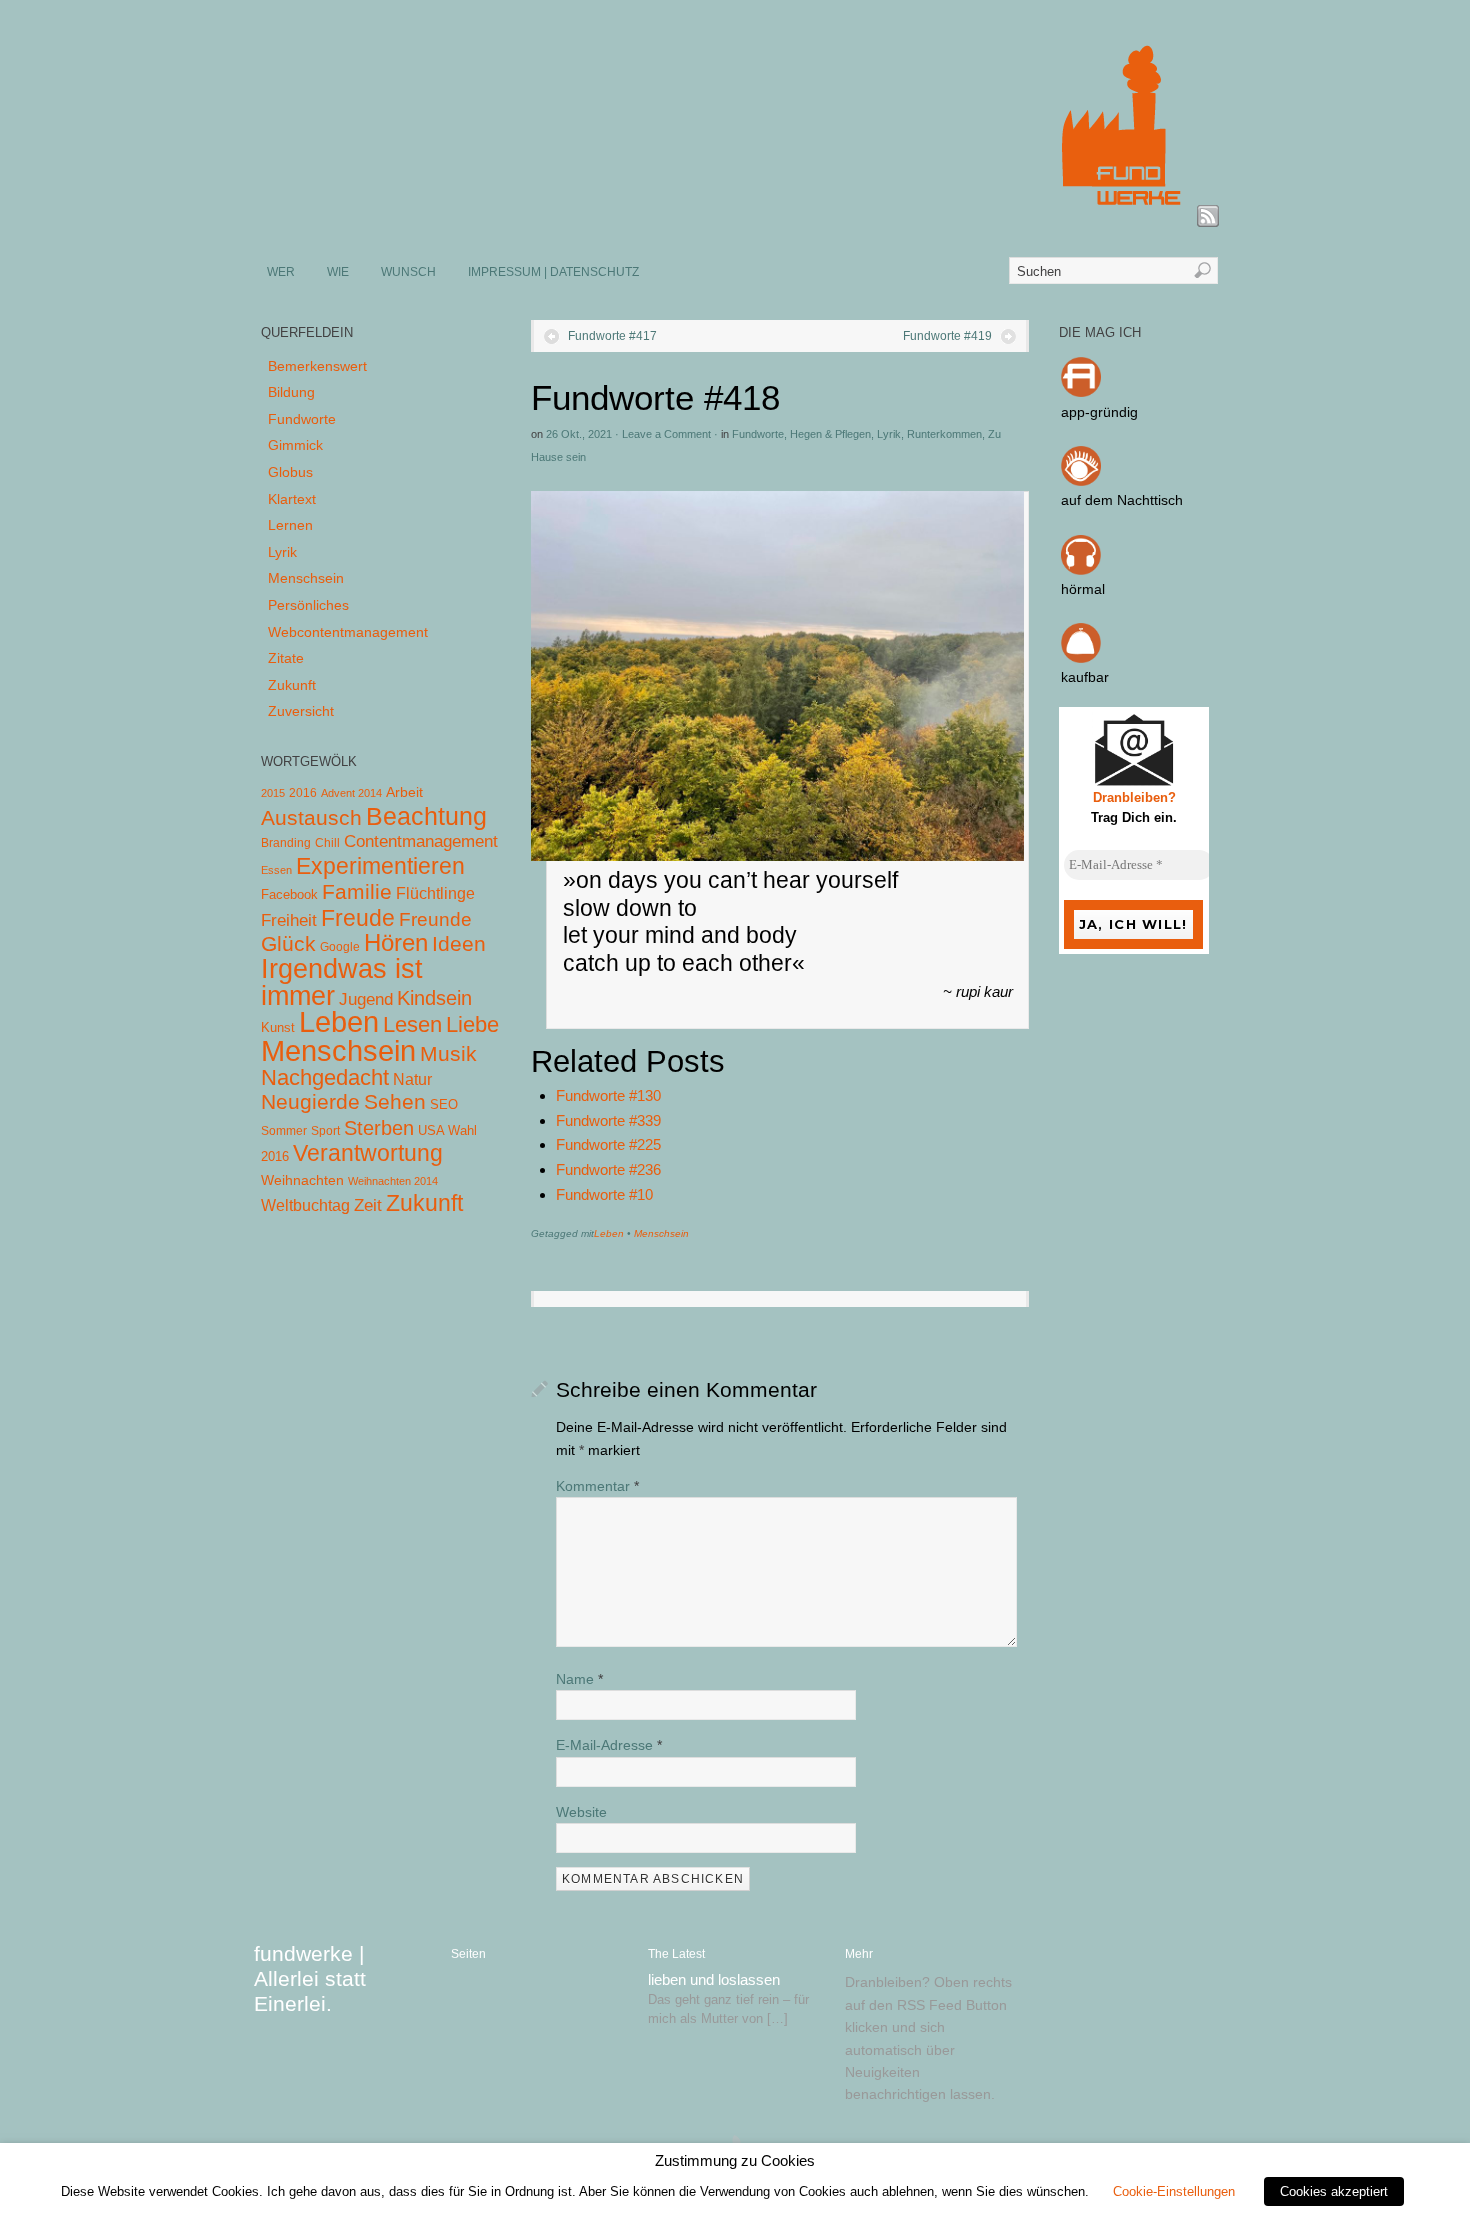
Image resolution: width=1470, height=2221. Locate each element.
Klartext (292, 499)
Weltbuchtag (305, 1205)
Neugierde (310, 1102)
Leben (609, 1233)
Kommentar (597, 1486)
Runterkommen (944, 434)
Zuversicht (301, 711)
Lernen (290, 525)
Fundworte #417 (612, 336)
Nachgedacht (325, 1077)
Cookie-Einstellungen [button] (1174, 2191)
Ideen (459, 943)
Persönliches (308, 605)
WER (281, 272)
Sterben (379, 1128)
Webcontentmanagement (348, 632)
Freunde (435, 919)
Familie (357, 891)
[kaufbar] (1081, 658)
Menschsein (661, 1233)
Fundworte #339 (608, 1120)
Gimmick (295, 445)
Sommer (284, 1131)
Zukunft (292, 685)
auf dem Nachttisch (1122, 500)
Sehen (395, 1101)
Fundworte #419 (947, 336)
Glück (288, 943)
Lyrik (889, 434)
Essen (276, 870)
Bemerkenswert (317, 366)
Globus (290, 472)
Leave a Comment (666, 434)
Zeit (368, 1205)
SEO (444, 1104)
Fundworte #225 (608, 1144)
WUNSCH (408, 272)
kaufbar (1085, 677)
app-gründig (1099, 412)
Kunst (278, 1027)
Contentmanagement (421, 841)
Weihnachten (302, 1180)
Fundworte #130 (608, 1095)
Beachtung (426, 816)
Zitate (286, 658)
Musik (448, 1053)
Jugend (366, 999)
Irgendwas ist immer (342, 982)
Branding (286, 843)
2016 (303, 793)
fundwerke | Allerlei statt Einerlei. (310, 1978)
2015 (273, 793)
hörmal (1083, 589)
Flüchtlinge (435, 893)
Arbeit (404, 792)
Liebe (472, 1024)
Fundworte (758, 434)
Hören (396, 942)
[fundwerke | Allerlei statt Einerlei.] (736, 218)
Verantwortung (368, 1153)
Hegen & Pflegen (830, 434)
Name (579, 1679)
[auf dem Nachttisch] (1081, 481)
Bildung (291, 392)
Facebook (289, 894)
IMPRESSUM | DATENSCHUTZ (553, 272)
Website (581, 1812)
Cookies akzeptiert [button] (1334, 2191)
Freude (358, 918)
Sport (325, 1131)
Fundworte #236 (608, 1169)
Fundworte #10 (604, 1194)
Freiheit (289, 920)
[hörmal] (1081, 570)
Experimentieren (380, 866)
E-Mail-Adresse (609, 1745)
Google (340, 947)
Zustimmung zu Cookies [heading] (735, 2161)
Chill (327, 843)
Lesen (412, 1024)
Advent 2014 (351, 793)
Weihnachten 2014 (393, 1181)
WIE (338, 272)
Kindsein (434, 998)
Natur (412, 1079)
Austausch (311, 817)
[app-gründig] (1081, 392)
